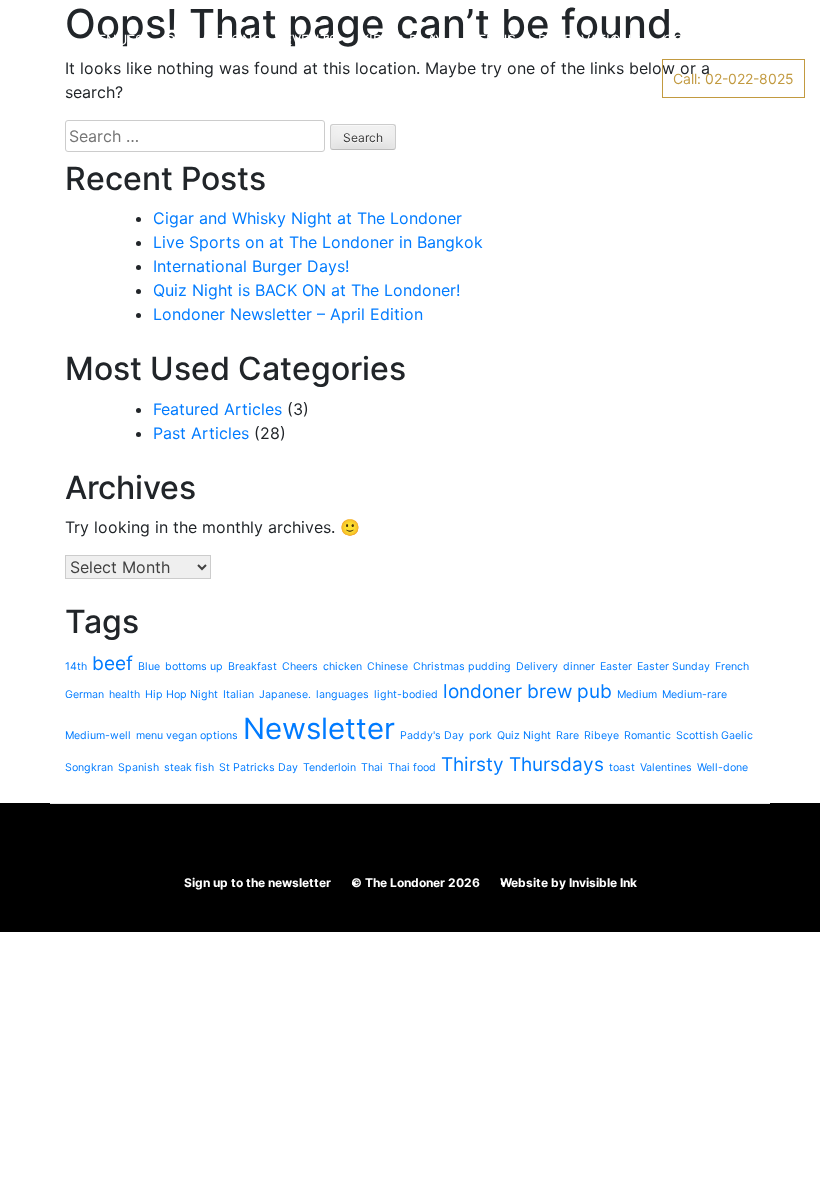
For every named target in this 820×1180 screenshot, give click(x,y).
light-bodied (406, 694)
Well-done (722, 767)
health (124, 694)
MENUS (491, 39)
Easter (616, 666)
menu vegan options (187, 735)
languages (342, 694)
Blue (149, 666)
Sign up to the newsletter (257, 882)
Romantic (647, 735)
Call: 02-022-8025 (733, 78)
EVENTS (311, 39)
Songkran (89, 767)
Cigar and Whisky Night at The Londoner (307, 218)
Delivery (537, 666)
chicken (342, 666)
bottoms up (194, 666)
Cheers (300, 666)
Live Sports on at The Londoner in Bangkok (318, 242)
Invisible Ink (603, 882)
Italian (238, 694)
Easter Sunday (673, 666)
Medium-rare (694, 694)
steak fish (189, 767)
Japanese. (285, 694)
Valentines (666, 767)
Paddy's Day (432, 735)
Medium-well (98, 735)
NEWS (46, 78)
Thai (372, 767)
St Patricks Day (258, 767)
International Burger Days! (251, 266)
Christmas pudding (462, 666)
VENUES (116, 39)
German (84, 694)
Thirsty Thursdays (522, 764)
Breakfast (252, 666)
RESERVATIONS (589, 39)
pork (480, 735)
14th (76, 666)
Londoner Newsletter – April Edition (288, 314)
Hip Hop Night (181, 694)
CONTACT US (708, 39)
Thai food (412, 767)
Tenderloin (329, 767)
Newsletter (319, 728)
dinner (579, 666)
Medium (637, 694)
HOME (46, 39)
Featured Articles (217, 409)
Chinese (387, 666)
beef (112, 663)
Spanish (138, 767)
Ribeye (601, 735)
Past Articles (201, 433)
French (732, 666)
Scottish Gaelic (714, 735)
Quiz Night (524, 735)
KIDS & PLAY (402, 39)
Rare (567, 735)
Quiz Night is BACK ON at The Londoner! (306, 290)
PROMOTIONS (214, 39)
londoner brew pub (527, 691)
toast (622, 767)
